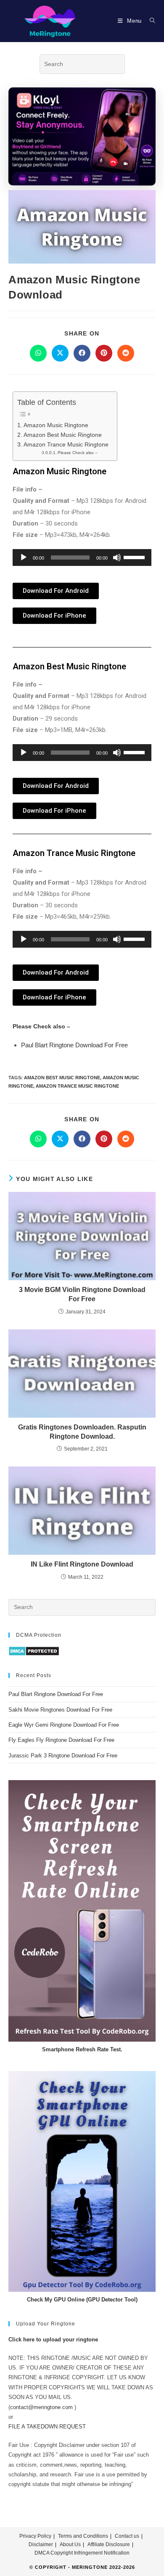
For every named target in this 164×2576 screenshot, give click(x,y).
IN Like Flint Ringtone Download (82, 1564)
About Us (70, 2544)
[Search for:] (149, 21)
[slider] (135, 557)
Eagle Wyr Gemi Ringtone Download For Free (64, 1725)
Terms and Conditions (83, 2536)
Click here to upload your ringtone (53, 2340)
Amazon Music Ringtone (56, 425)
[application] (82, 557)
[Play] (24, 557)
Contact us (127, 2536)
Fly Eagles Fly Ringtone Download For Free (61, 1740)
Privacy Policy (35, 2536)
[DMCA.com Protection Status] (34, 1651)
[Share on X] (60, 353)
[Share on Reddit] (126, 353)
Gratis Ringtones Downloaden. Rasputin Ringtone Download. (82, 1432)
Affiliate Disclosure (109, 2544)
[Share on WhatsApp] (38, 353)
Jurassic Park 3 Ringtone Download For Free (63, 1756)
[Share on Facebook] (82, 353)
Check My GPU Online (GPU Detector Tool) (82, 2300)
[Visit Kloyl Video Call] (82, 136)
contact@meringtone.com (41, 2407)
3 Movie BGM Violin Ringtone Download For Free (82, 1294)
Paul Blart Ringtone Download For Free (74, 1045)
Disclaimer (41, 2544)
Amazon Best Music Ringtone (63, 435)
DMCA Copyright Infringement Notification (82, 2553)
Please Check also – (78, 453)
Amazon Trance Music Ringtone (66, 444)
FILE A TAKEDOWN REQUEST (47, 2427)
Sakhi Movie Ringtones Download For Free (60, 1710)
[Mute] (117, 557)
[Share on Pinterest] (104, 353)
